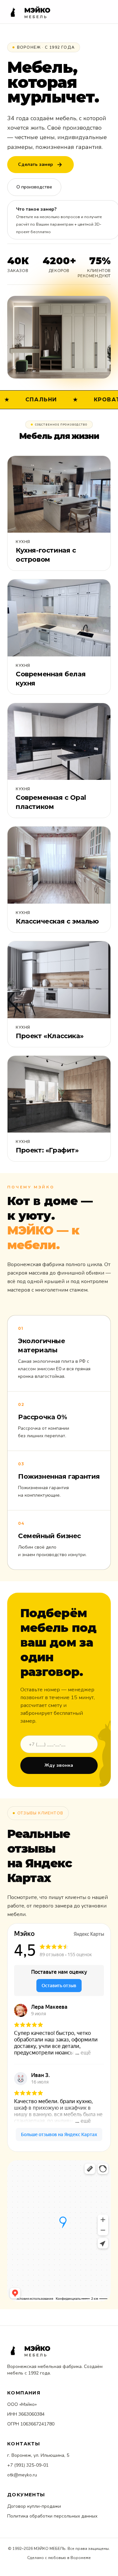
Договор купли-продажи (34, 2506)
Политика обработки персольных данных (52, 2516)
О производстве (34, 187)
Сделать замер (36, 164)
